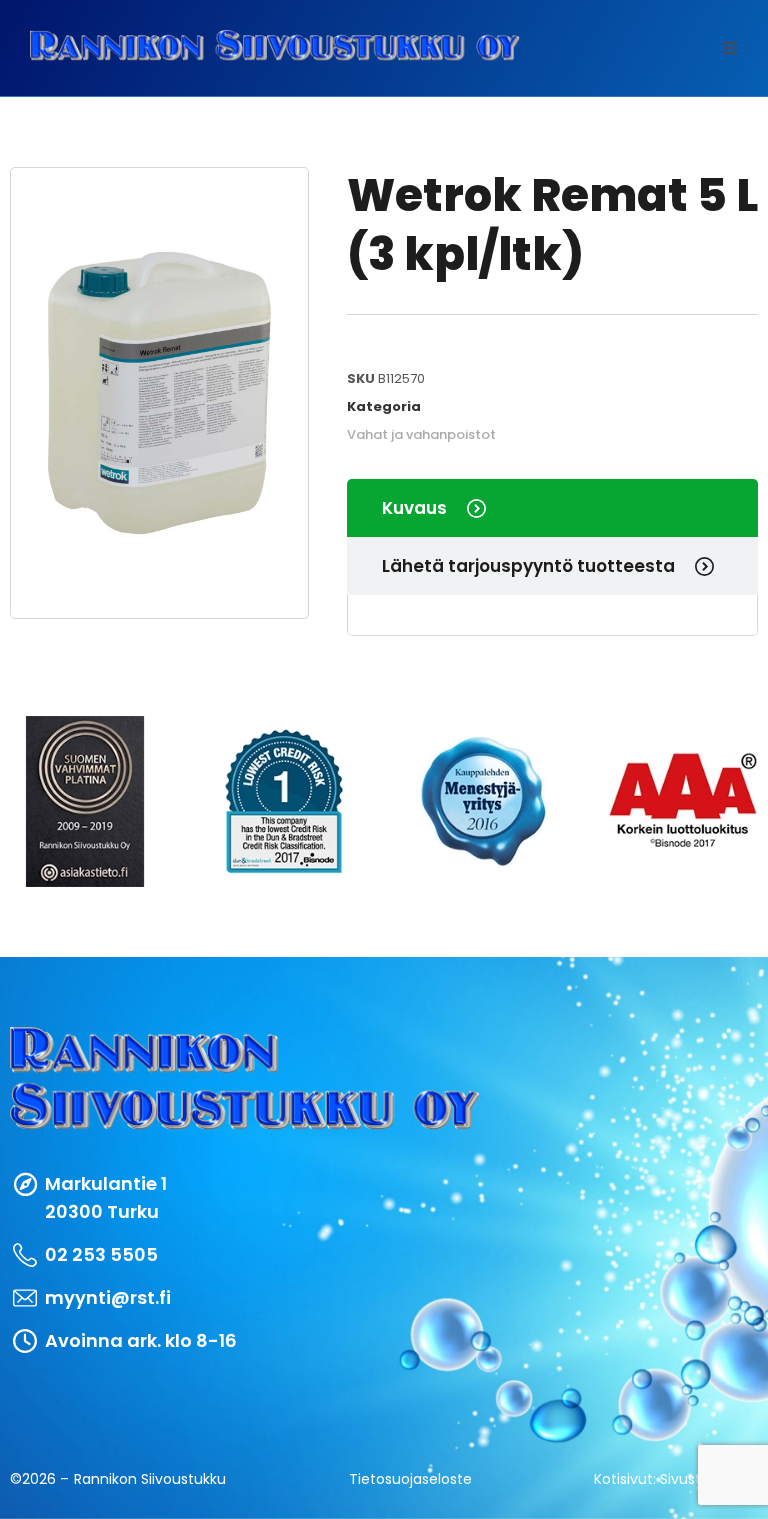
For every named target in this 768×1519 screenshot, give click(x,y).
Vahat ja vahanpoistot (421, 434)
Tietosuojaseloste (410, 1479)
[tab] (552, 508)
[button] (730, 48)
